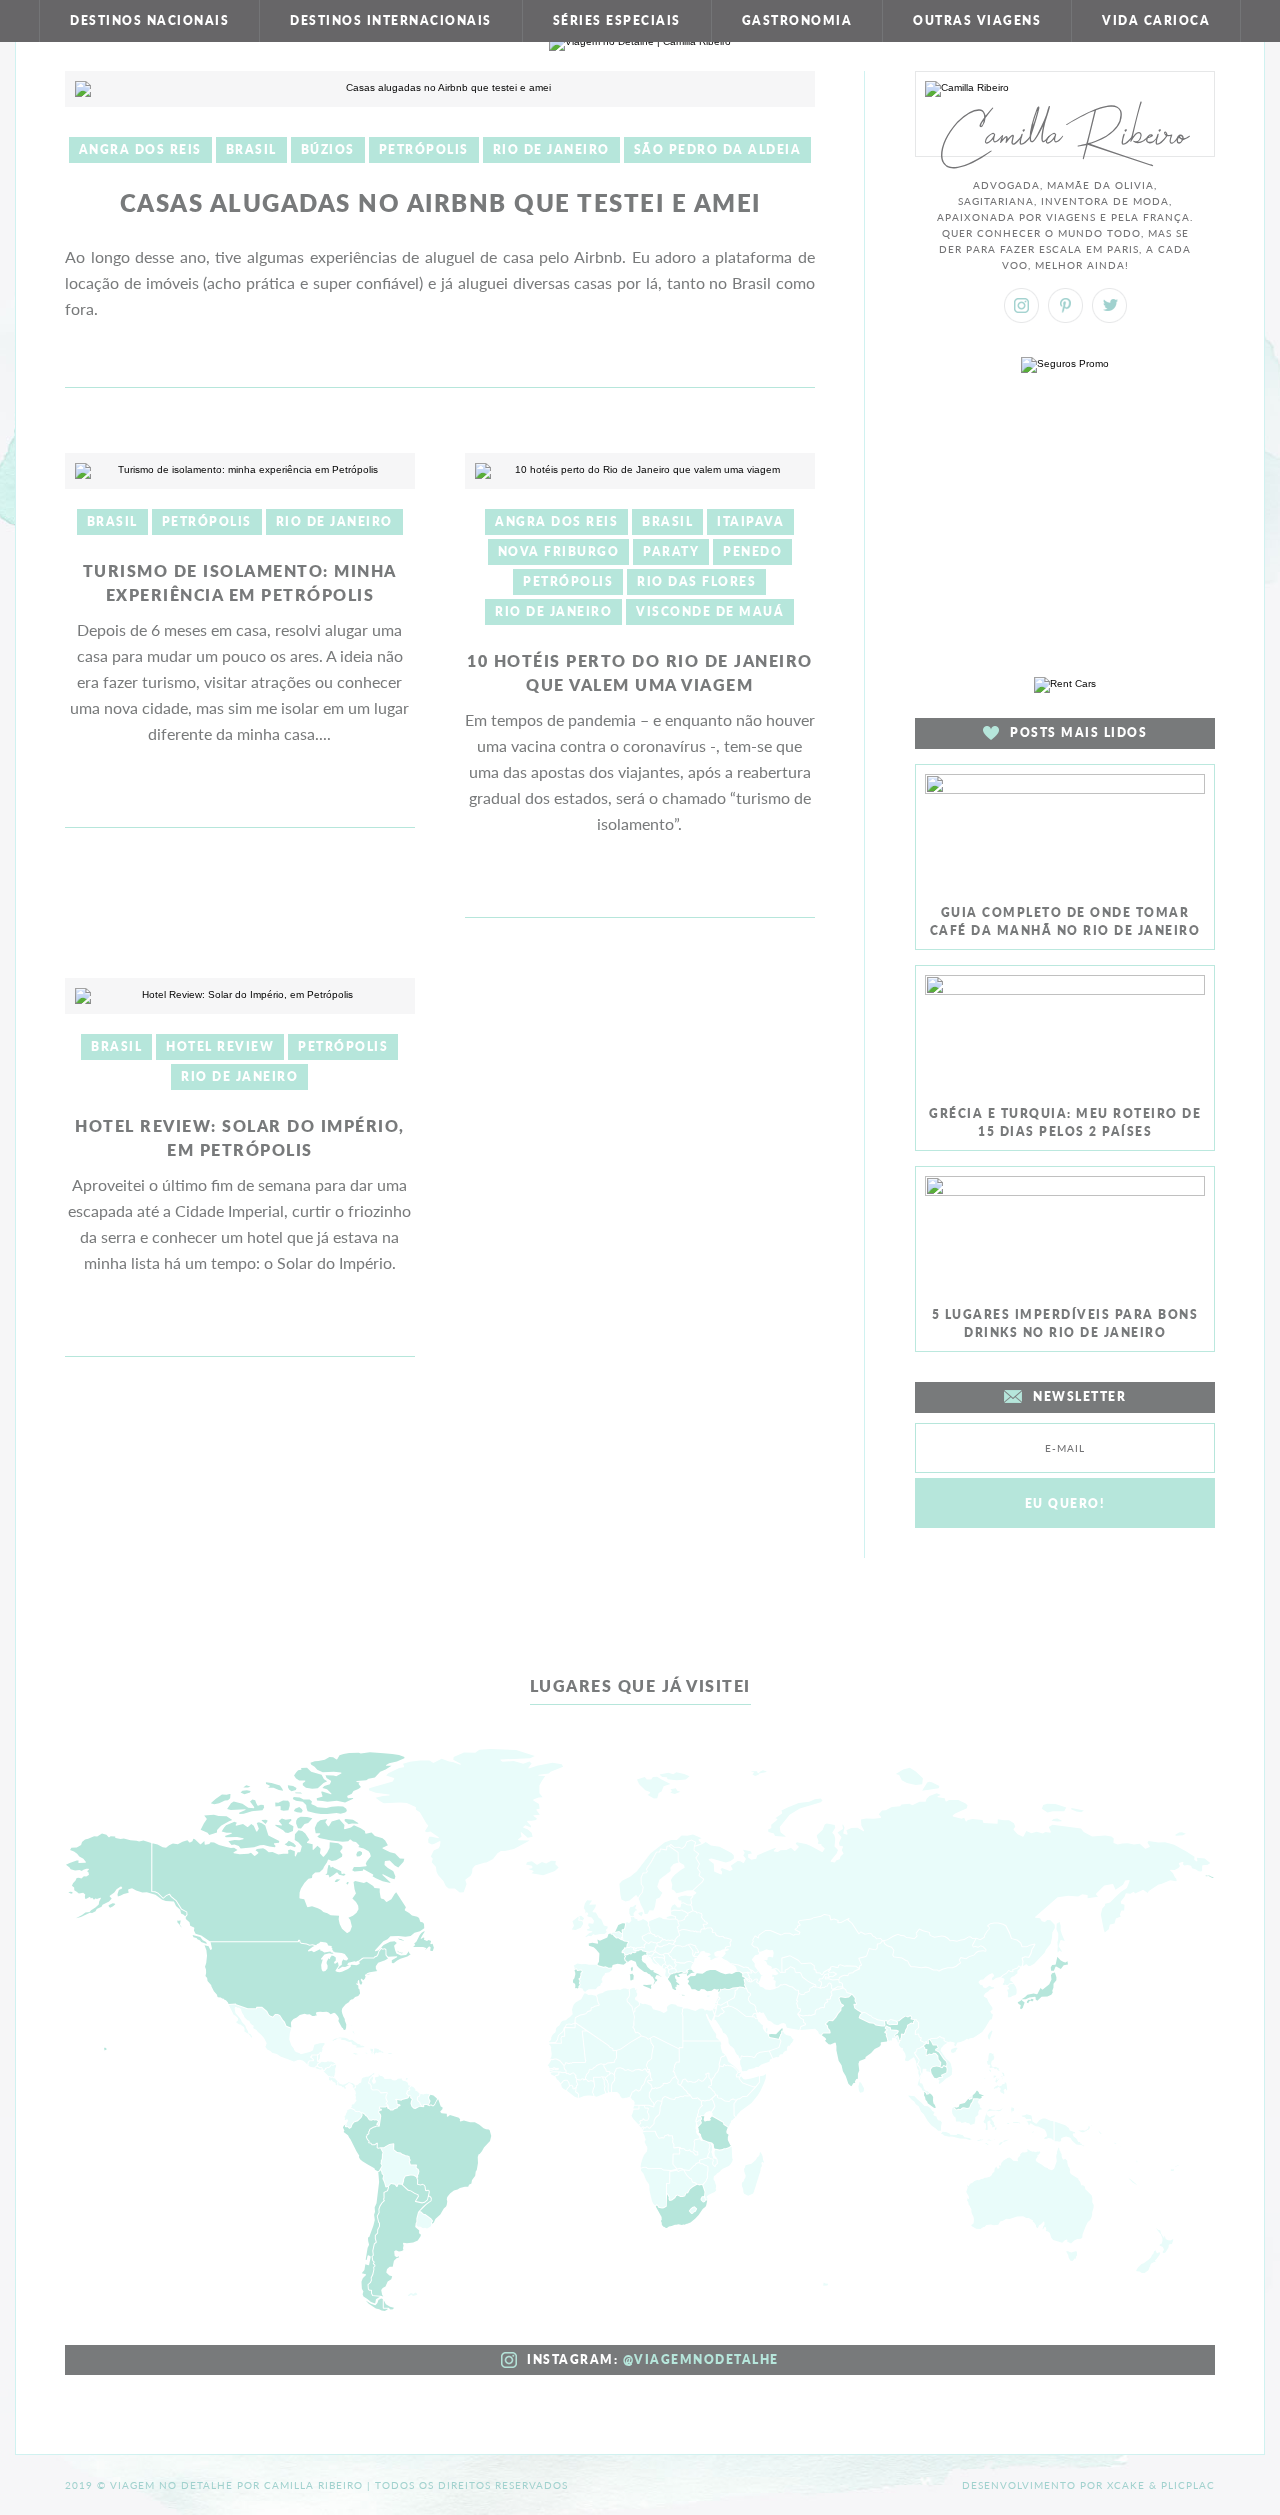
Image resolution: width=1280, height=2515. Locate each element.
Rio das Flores (696, 581)
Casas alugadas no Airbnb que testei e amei (440, 202)
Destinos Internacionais (391, 20)
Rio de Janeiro (551, 149)
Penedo (752, 551)
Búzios (328, 149)
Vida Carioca (1156, 20)
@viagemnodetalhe (701, 2359)
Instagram (1021, 305)
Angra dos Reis (140, 149)
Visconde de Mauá (710, 611)
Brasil (251, 149)
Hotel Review (220, 1046)
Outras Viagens (977, 20)
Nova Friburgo (559, 551)
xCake (1126, 2485)
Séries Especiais (617, 20)
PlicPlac (1188, 2485)
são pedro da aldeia (718, 149)
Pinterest (1065, 305)
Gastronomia (797, 20)
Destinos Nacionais (149, 20)
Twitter (1109, 305)
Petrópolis (424, 149)
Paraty (671, 551)
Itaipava (750, 521)
